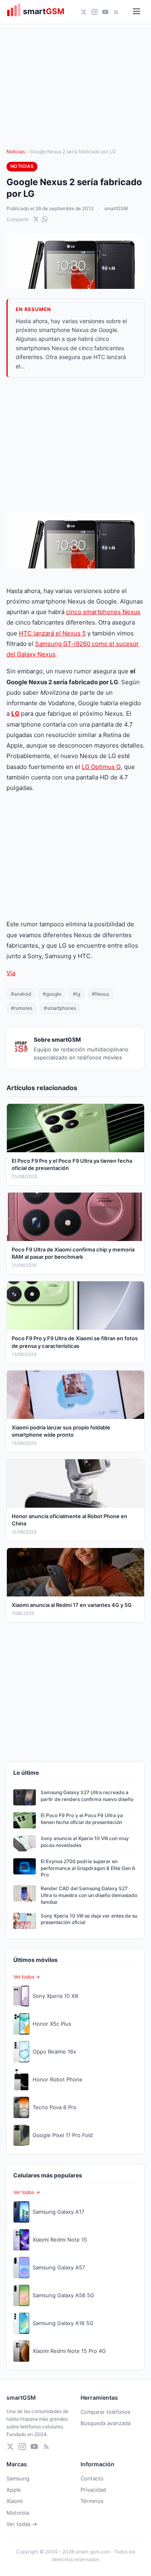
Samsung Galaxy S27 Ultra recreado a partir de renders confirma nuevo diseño (87, 1796)
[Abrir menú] (137, 12)
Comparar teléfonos (105, 2412)
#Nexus (100, 994)
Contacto (92, 2478)
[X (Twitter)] (84, 12)
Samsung (18, 2478)
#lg (77, 994)
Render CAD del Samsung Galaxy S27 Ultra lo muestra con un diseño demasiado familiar (89, 1895)
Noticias (16, 151)
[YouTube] (105, 12)
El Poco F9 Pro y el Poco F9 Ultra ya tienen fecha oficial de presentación (82, 1819)
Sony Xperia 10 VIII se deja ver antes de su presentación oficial (89, 1919)
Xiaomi (14, 2501)
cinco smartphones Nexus (103, 612)
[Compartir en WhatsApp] (45, 219)
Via (11, 973)
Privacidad (93, 2490)
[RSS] (116, 12)
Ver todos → (27, 1977)
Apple (14, 2490)
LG (15, 713)
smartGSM (116, 208)
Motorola (18, 2513)
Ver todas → (22, 2524)
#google (52, 994)
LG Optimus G (101, 767)
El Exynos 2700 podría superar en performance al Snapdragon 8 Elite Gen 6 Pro (88, 1868)
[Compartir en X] (36, 219)
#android (21, 994)
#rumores (22, 1008)
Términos (92, 2501)
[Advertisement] (75, 445)
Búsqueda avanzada (105, 2423)
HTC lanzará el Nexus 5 (52, 633)
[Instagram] (94, 12)
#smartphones (60, 1008)
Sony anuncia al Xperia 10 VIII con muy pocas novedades (85, 1842)
